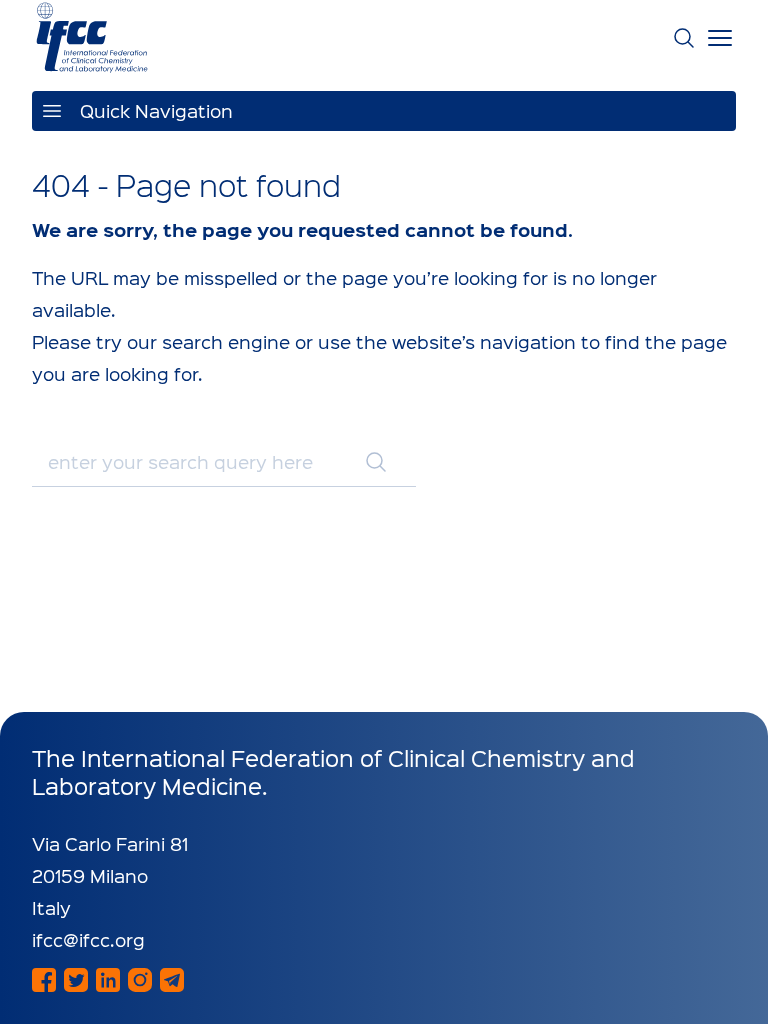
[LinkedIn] (108, 980)
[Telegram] (172, 980)
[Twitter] (76, 980)
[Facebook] (44, 980)
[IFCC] (92, 37)
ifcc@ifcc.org (88, 939)
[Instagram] (140, 980)
